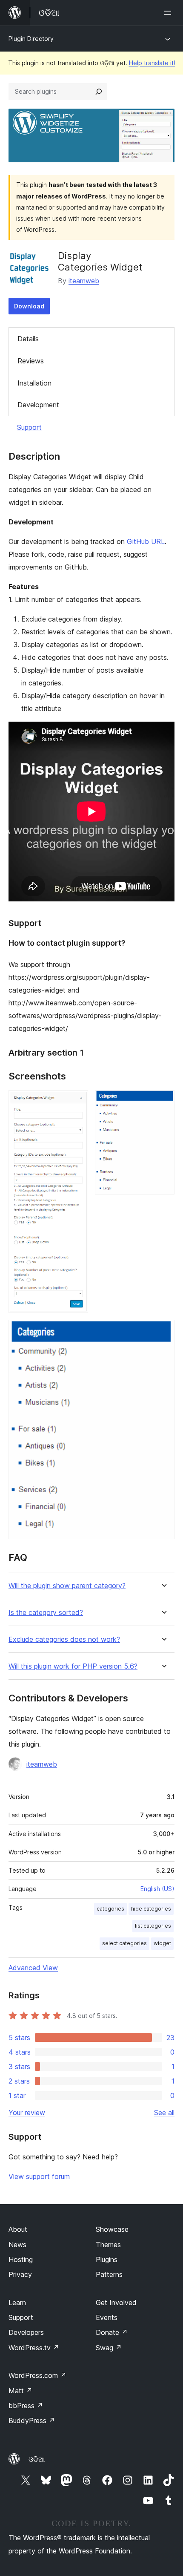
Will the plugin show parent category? (67, 1586)
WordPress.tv (34, 2348)
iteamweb (84, 281)
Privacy (20, 2274)
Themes (108, 2245)
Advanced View (33, 1968)
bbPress (26, 2406)
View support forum (39, 2176)
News (17, 2245)
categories (110, 1909)
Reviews (31, 361)
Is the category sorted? (46, 1613)
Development (38, 405)
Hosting (21, 2259)
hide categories (151, 1909)
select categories (124, 1943)
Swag (109, 2348)
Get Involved (116, 2303)
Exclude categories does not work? (64, 1639)
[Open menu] (169, 13)
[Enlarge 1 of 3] (77, 1102)
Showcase (112, 2229)
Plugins (107, 2259)
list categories (153, 1926)
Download (29, 306)
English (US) (157, 1889)
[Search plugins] (99, 92)
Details (28, 339)
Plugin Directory (31, 39)
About (18, 2229)
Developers (26, 2332)
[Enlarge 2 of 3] (163, 1102)
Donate (112, 2332)
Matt (20, 2391)
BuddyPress (32, 2421)
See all (164, 2113)
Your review (27, 2113)
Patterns (109, 2274)
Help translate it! (152, 63)
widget (162, 1943)
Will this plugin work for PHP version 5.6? (73, 1666)
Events (107, 2317)
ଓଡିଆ (37, 2459)
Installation (34, 383)
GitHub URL (146, 541)
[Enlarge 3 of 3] (163, 1331)
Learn (17, 2303)
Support (29, 427)
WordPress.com (37, 2375)
